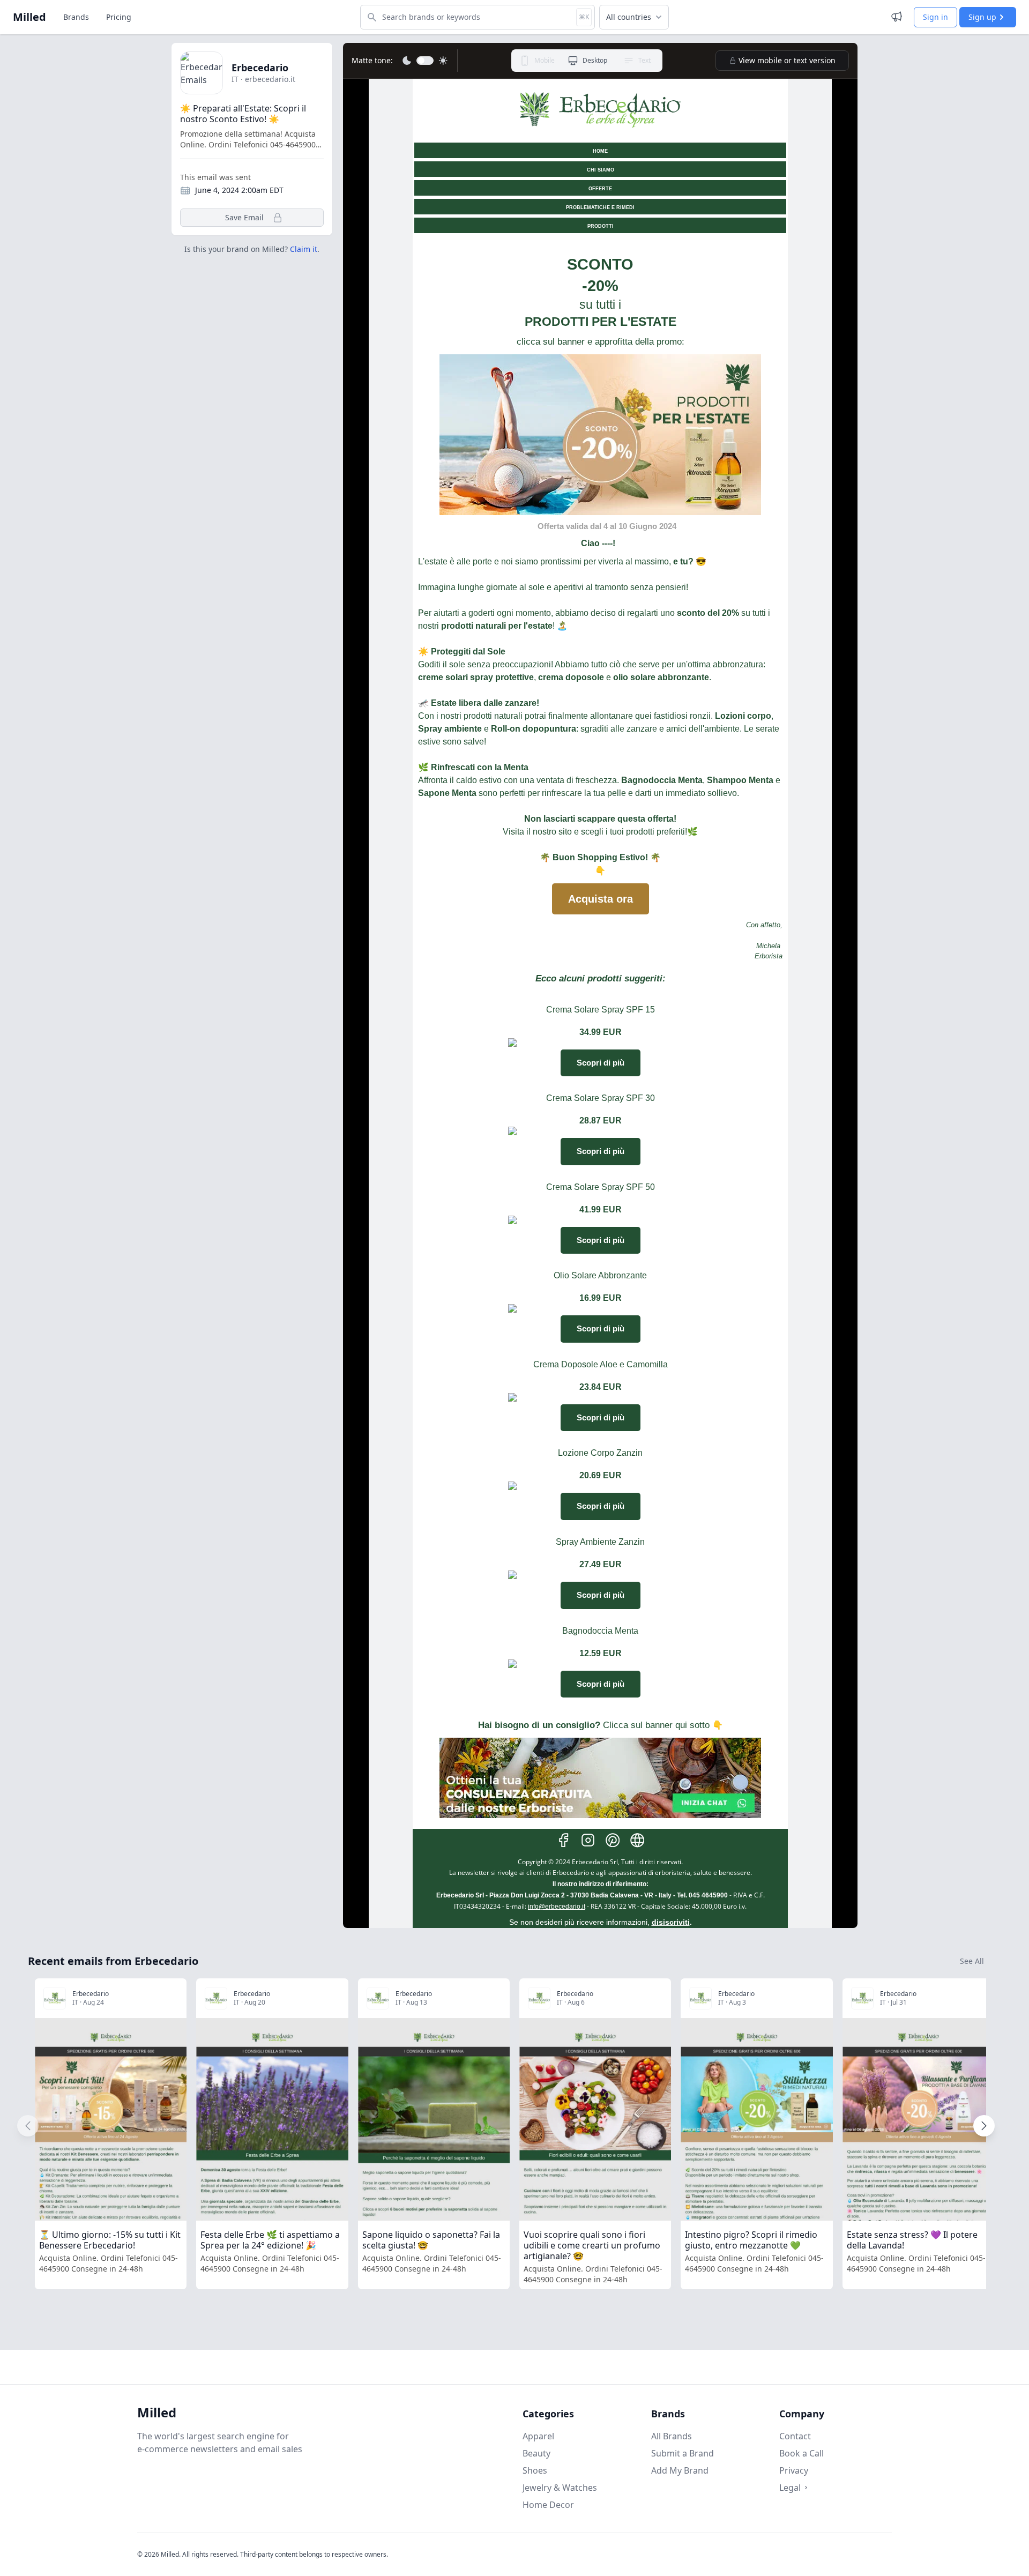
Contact (795, 2436)
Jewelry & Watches (560, 2488)
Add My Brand (680, 2470)
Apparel (538, 2436)
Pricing (119, 17)
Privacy (794, 2470)
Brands (76, 17)
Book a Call (801, 2453)
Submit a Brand (683, 2453)
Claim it (304, 249)
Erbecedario (260, 68)
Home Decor (548, 2505)
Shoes (535, 2470)
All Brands (672, 2436)
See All (972, 1961)
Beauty (536, 2453)
